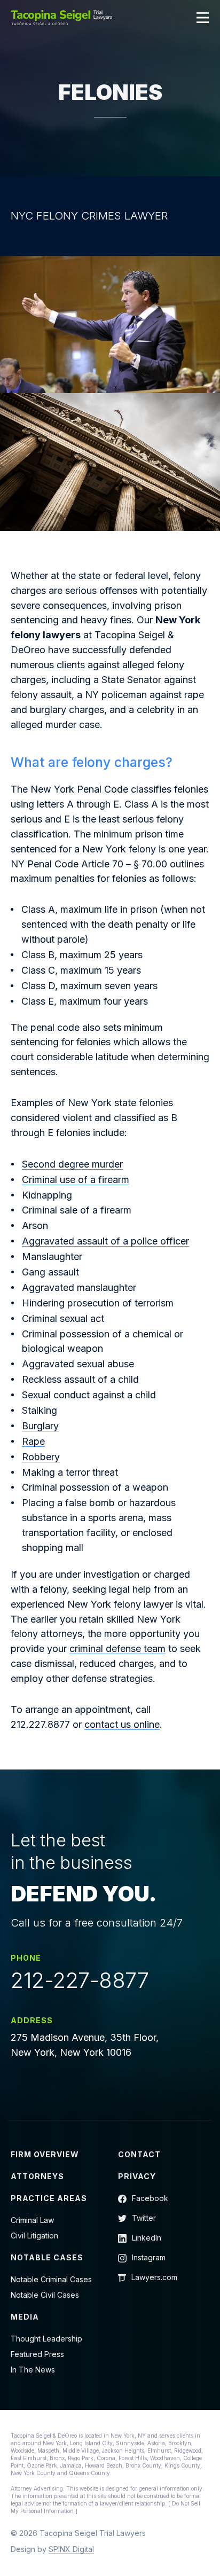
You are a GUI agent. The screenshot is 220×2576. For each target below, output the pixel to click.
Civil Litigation (34, 2236)
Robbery (41, 1457)
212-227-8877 (80, 1980)
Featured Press (37, 2354)
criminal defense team (117, 1649)
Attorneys (37, 2176)
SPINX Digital (71, 2549)
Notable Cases (47, 2257)
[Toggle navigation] (203, 18)
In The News (33, 2370)
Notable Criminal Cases (51, 2279)
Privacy (137, 2176)
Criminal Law (32, 2220)
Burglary (40, 1426)
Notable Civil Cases (45, 2295)
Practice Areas (49, 2198)
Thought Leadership (46, 2339)
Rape (33, 1441)
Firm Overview (45, 2154)
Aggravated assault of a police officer (105, 1241)
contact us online (122, 1724)
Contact (139, 2154)
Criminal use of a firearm (76, 1180)
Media (25, 2317)
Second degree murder (72, 1164)
